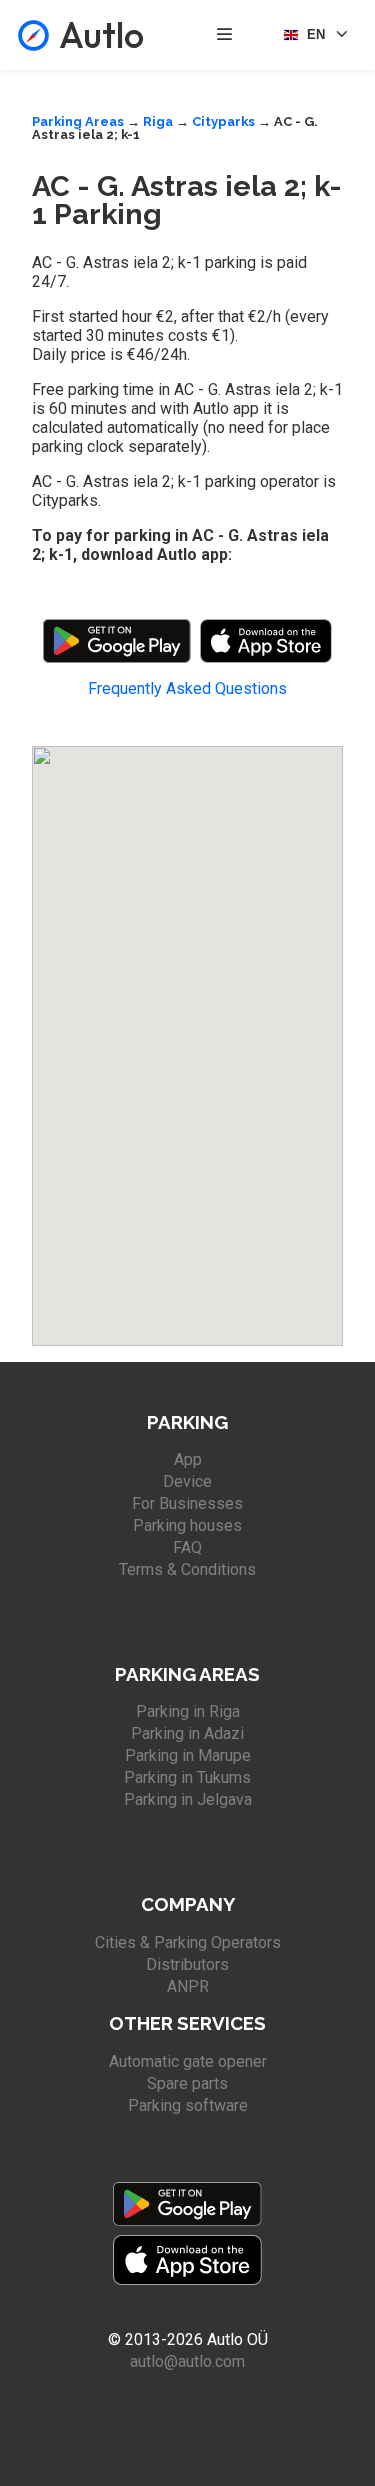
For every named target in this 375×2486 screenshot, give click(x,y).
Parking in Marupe (188, 1755)
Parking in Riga (188, 1711)
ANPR (188, 1986)
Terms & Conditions (187, 1569)
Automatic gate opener (188, 2061)
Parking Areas (78, 121)
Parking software (188, 2105)
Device (187, 1481)
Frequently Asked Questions (187, 688)
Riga (158, 121)
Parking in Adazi (187, 1733)
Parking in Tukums (187, 1777)
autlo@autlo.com (187, 2361)
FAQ (187, 1547)
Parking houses (187, 1525)
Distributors (187, 1964)
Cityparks (223, 121)
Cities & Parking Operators (188, 1942)
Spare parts (187, 2083)
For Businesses (187, 1503)
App (188, 1459)
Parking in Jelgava (188, 1799)
